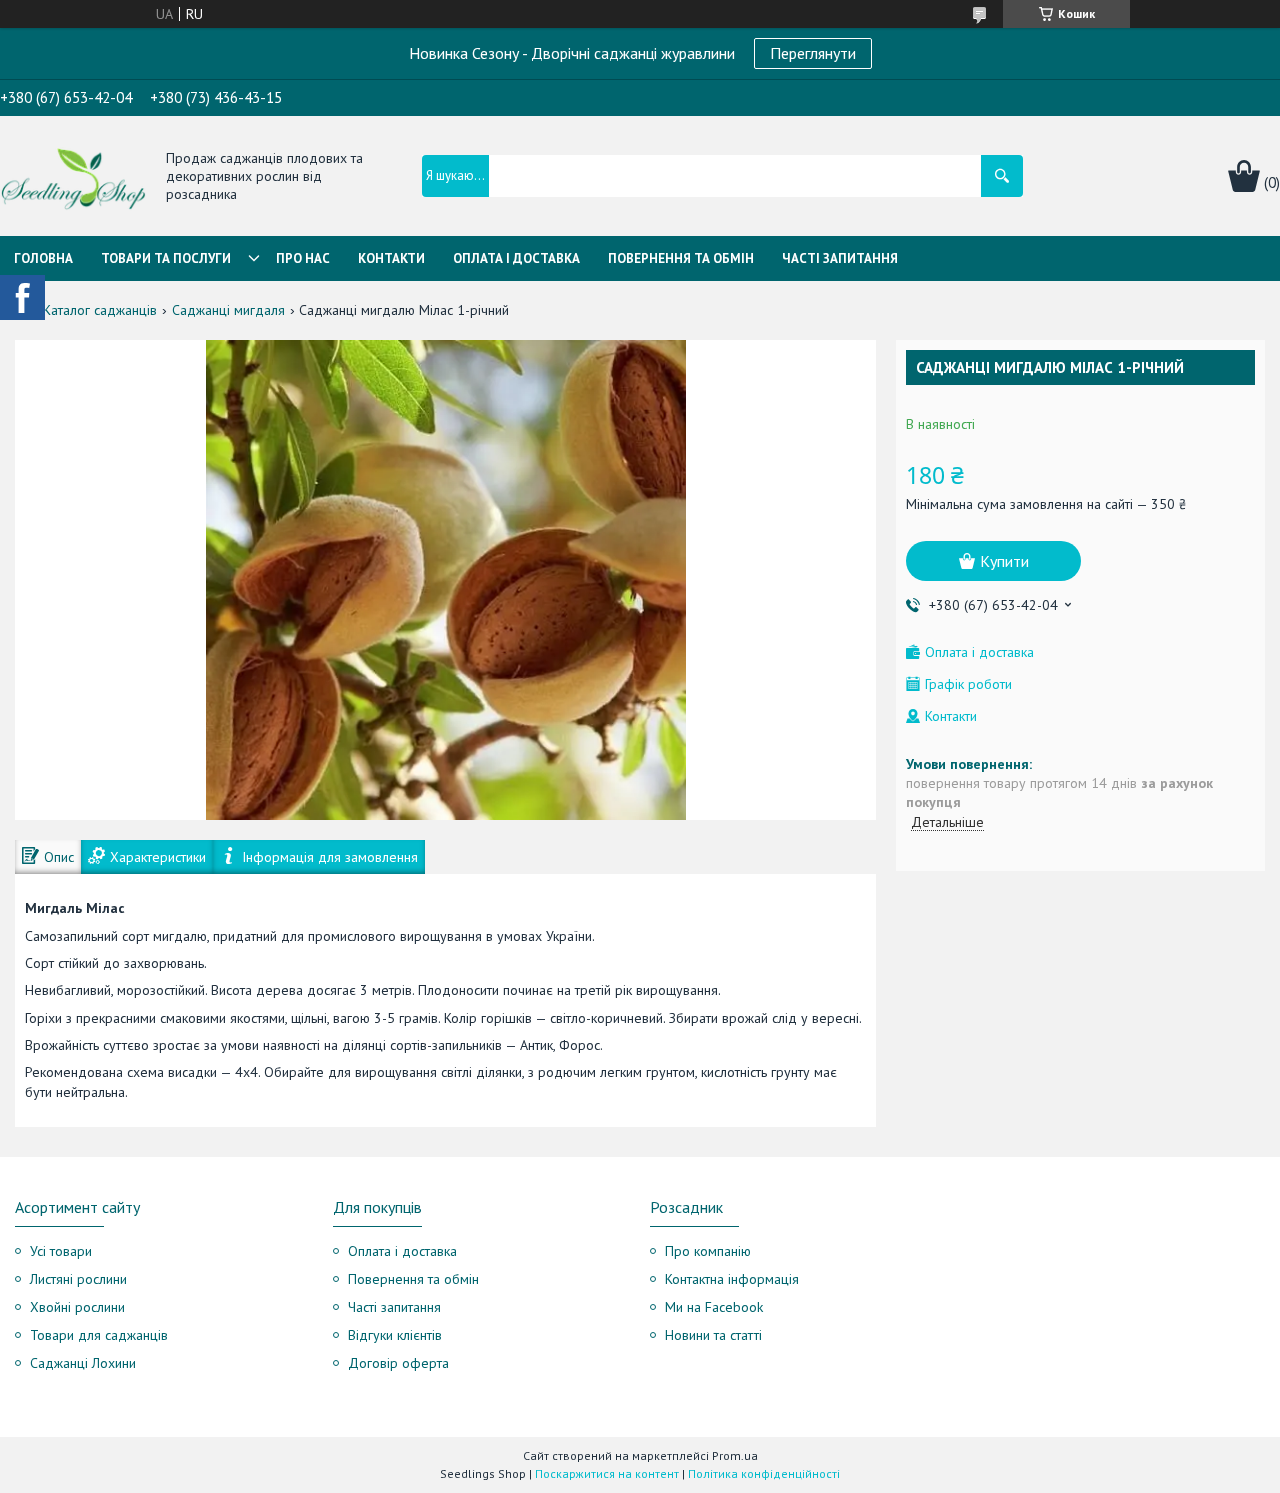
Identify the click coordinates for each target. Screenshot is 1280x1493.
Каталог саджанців (100, 310)
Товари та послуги (166, 258)
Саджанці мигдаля (228, 310)
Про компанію (708, 1251)
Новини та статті (713, 1335)
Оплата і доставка (402, 1251)
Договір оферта (398, 1363)
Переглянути (813, 53)
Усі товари (61, 1251)
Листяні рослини (78, 1279)
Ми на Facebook (714, 1307)
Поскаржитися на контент (607, 1473)
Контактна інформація (732, 1279)
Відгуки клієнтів (395, 1335)
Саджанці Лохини (83, 1363)
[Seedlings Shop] (73, 177)
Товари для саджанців (99, 1335)
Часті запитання (840, 258)
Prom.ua (735, 1455)
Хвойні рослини (77, 1307)
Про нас (303, 258)
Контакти (391, 258)
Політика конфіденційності (764, 1473)
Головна (43, 258)
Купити (1004, 561)
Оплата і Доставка (516, 258)
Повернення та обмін (681, 258)
